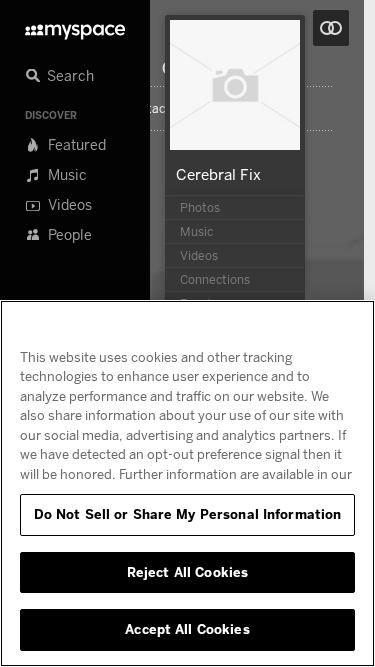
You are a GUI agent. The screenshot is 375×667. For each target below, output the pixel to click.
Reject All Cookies (187, 572)
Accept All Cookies (187, 629)
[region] (187, 483)
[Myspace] (75, 26)
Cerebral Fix (218, 174)
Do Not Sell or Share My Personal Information (188, 514)
